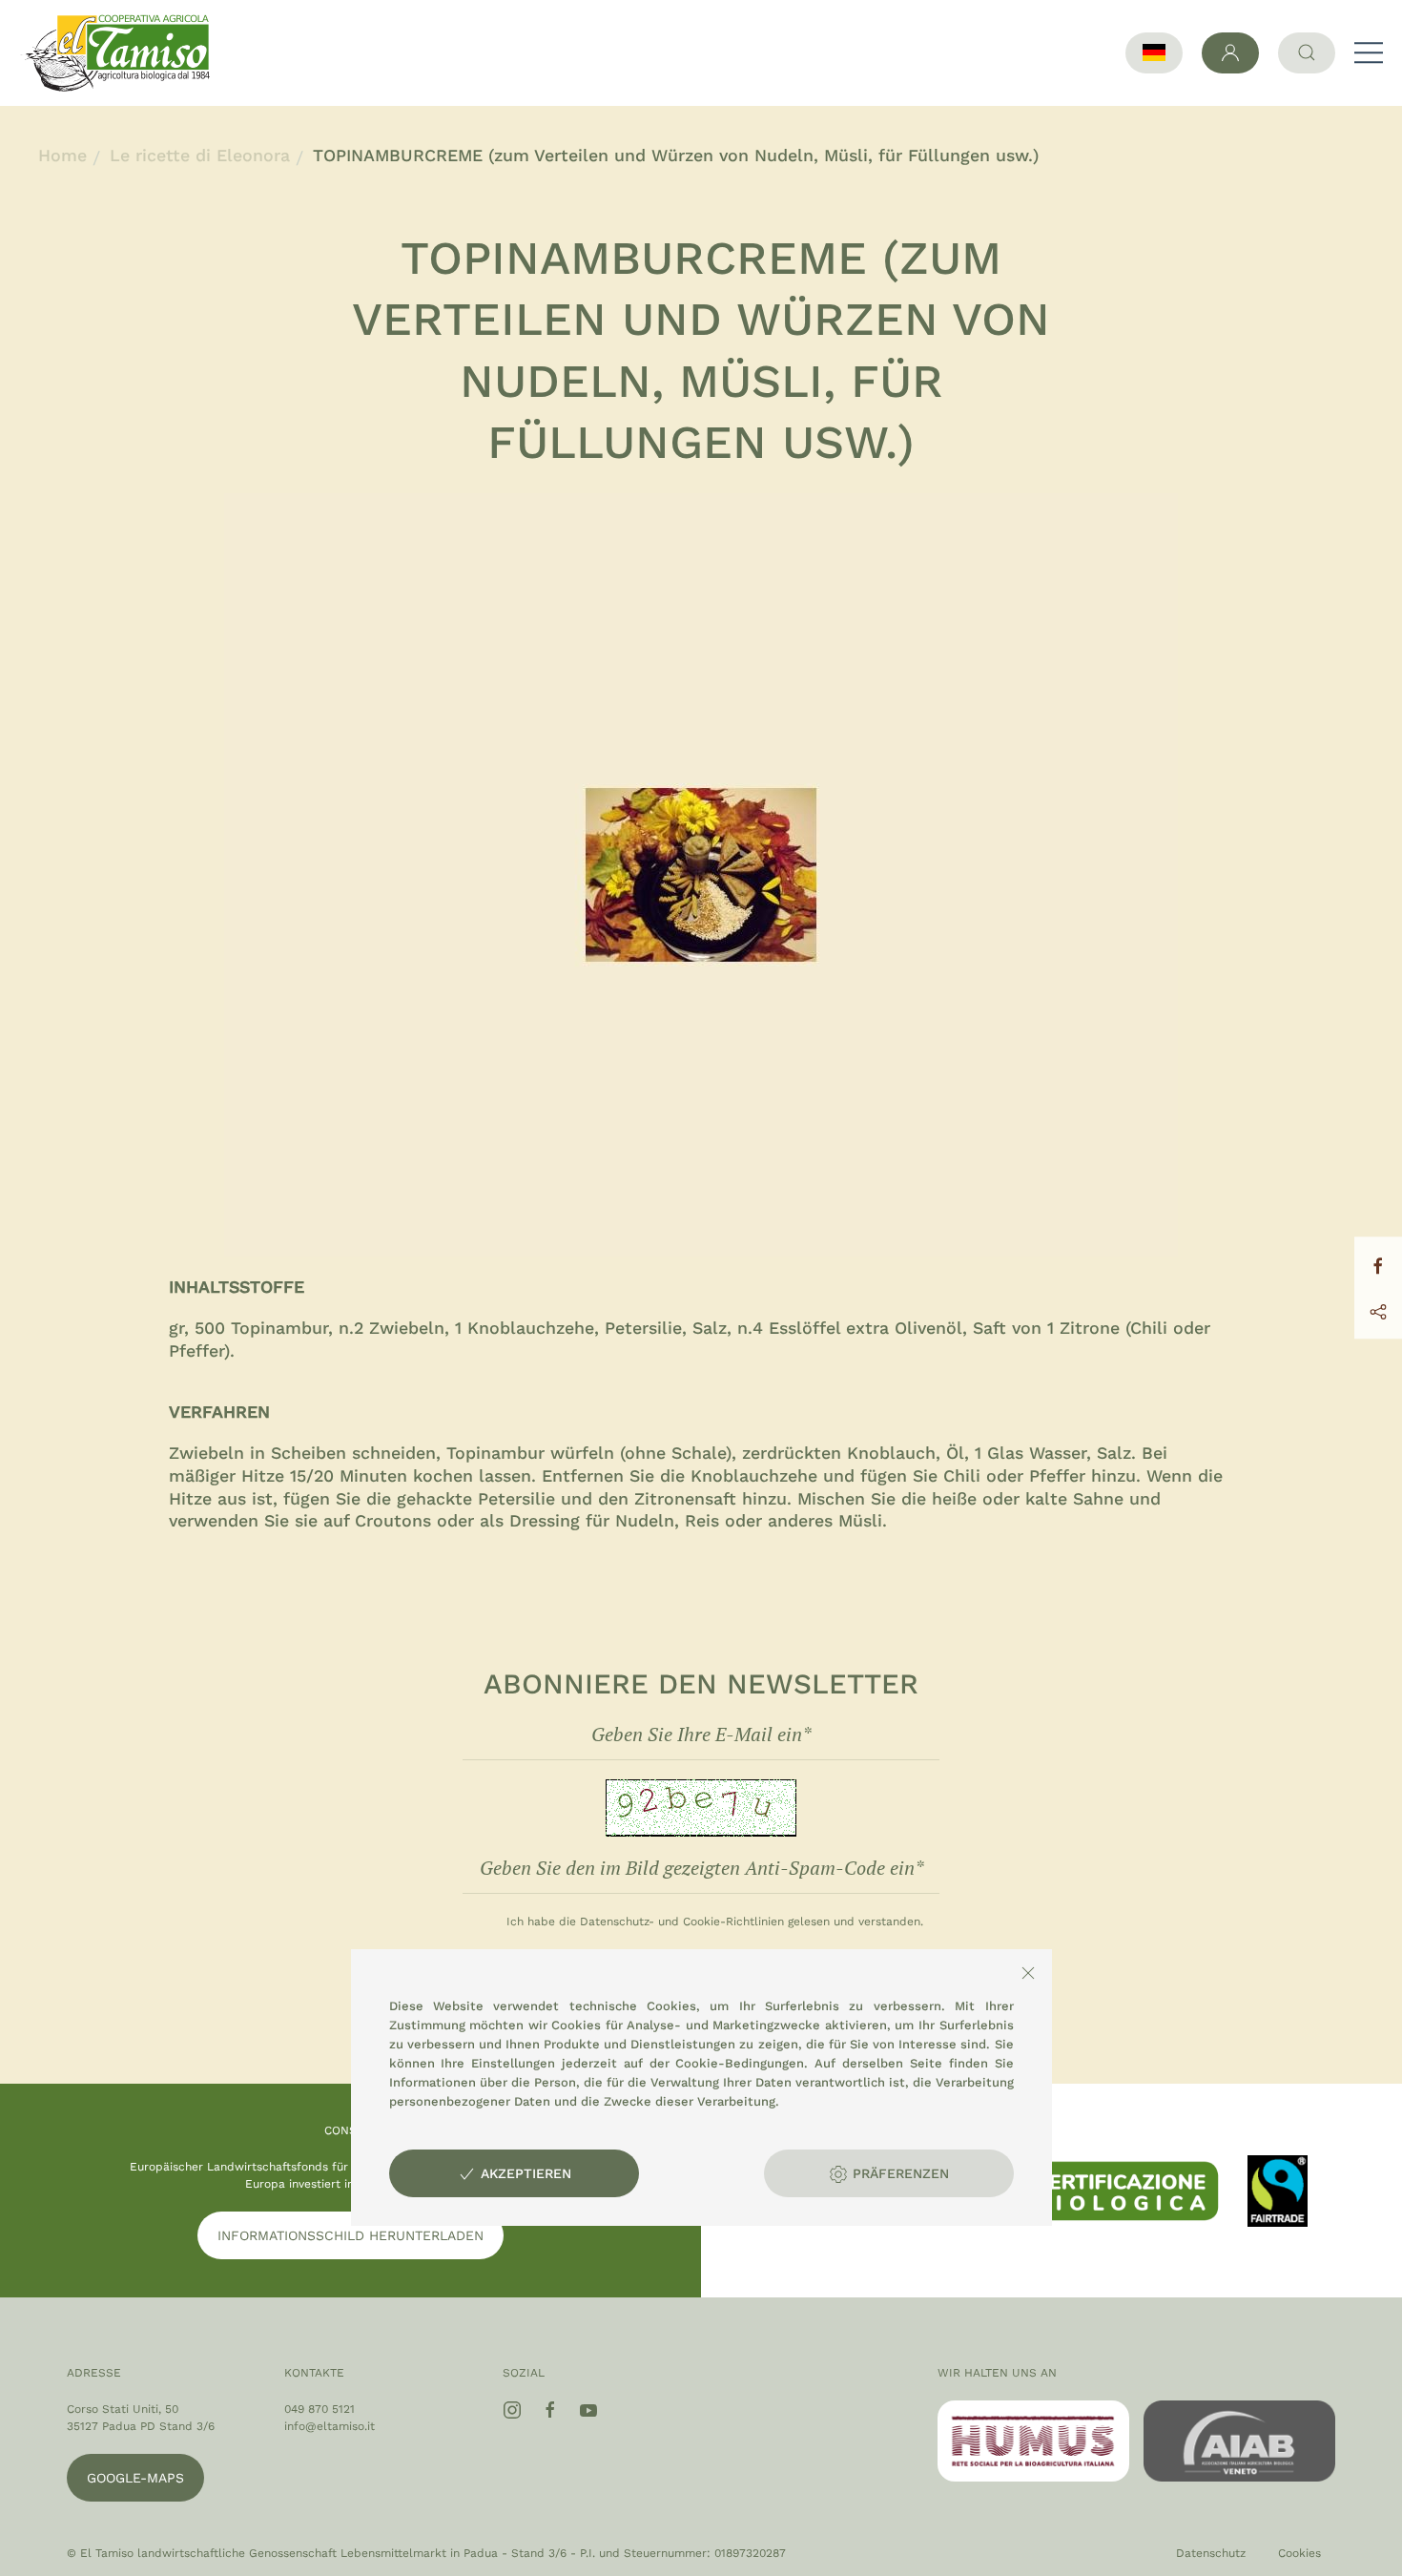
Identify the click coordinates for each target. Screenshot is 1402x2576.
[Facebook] (550, 2410)
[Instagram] (512, 2410)
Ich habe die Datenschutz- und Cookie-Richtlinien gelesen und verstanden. (715, 1922)
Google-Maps (135, 2478)
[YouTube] (588, 2410)
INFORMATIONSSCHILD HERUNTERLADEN (350, 2235)
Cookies (1299, 2553)
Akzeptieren (524, 2173)
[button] (1369, 52)
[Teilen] (1378, 1310)
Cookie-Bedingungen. (742, 2063)
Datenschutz (1211, 2553)
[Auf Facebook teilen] (1378, 1264)
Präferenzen (898, 2173)
